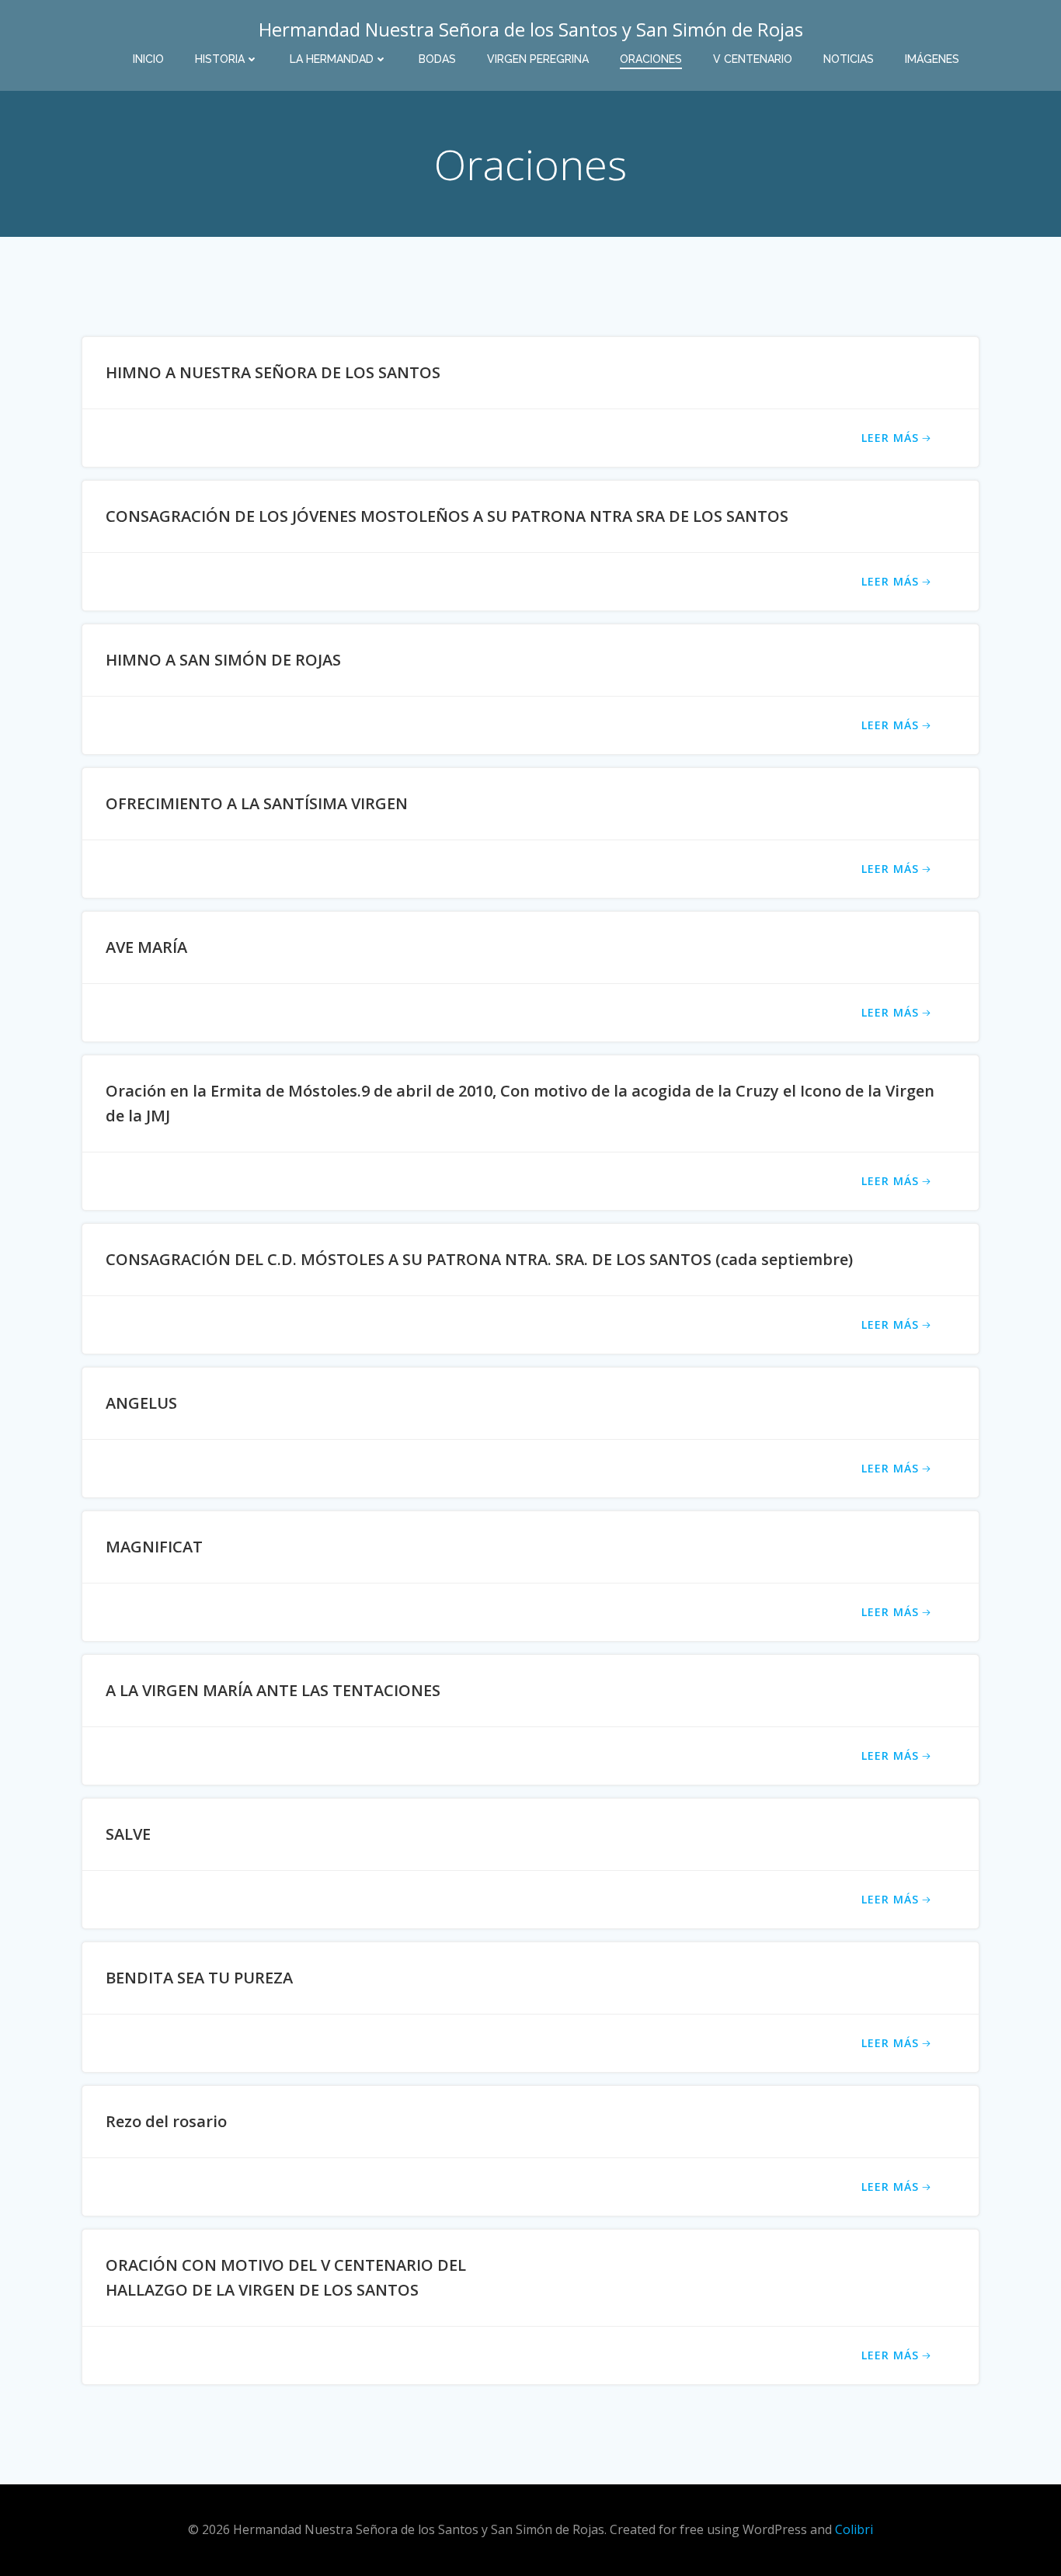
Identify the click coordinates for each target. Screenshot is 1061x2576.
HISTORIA (220, 59)
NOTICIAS (849, 59)
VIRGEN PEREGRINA (538, 59)
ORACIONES (651, 59)
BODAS (437, 59)
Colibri (854, 2529)
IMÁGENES (932, 59)
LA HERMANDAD (332, 59)
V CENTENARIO (753, 59)
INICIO (148, 59)
